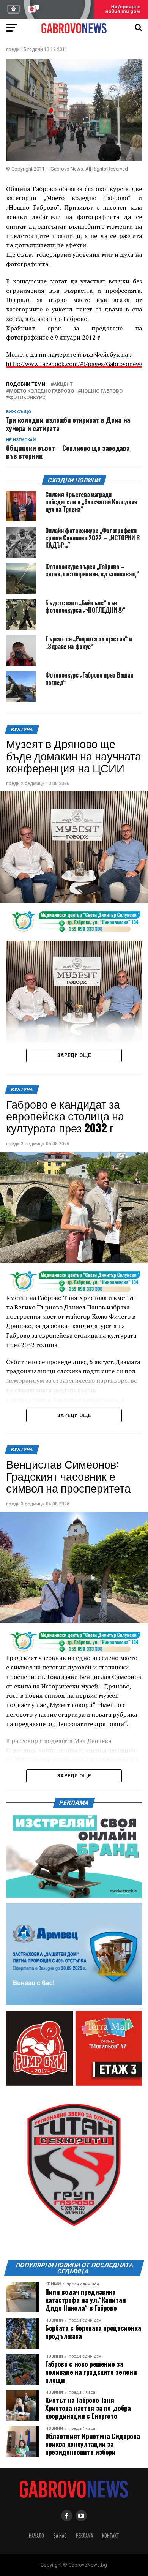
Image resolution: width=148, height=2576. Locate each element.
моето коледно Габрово (42, 391)
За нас (60, 2536)
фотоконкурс (27, 398)
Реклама (84, 2536)
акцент (63, 385)
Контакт (111, 2536)
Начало (36, 2536)
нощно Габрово (102, 391)
